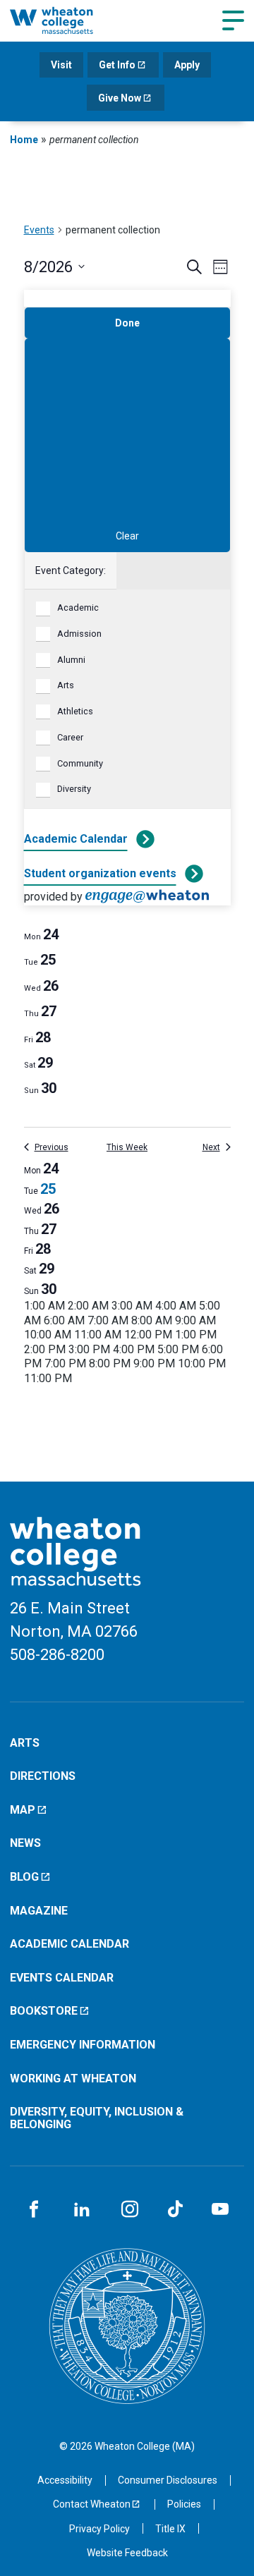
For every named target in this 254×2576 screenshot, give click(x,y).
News (25, 1843)
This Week (127, 1147)
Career (70, 737)
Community (80, 763)
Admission (79, 634)
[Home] (66, 20)
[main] (127, 822)
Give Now (120, 98)
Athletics (75, 711)
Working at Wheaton (73, 2078)
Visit (61, 65)
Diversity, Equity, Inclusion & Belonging (97, 2118)
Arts (66, 685)
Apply (187, 65)
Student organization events (100, 873)
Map (23, 1810)
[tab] (41, 934)
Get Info (117, 65)
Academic (78, 608)
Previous (52, 1147)
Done (127, 323)
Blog (24, 1877)
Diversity (74, 789)
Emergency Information (83, 2045)
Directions (43, 1776)
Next (211, 1147)
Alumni (71, 660)
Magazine (39, 1911)
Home (24, 140)
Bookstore (44, 2011)
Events (39, 230)
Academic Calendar (76, 839)
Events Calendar (62, 1978)
